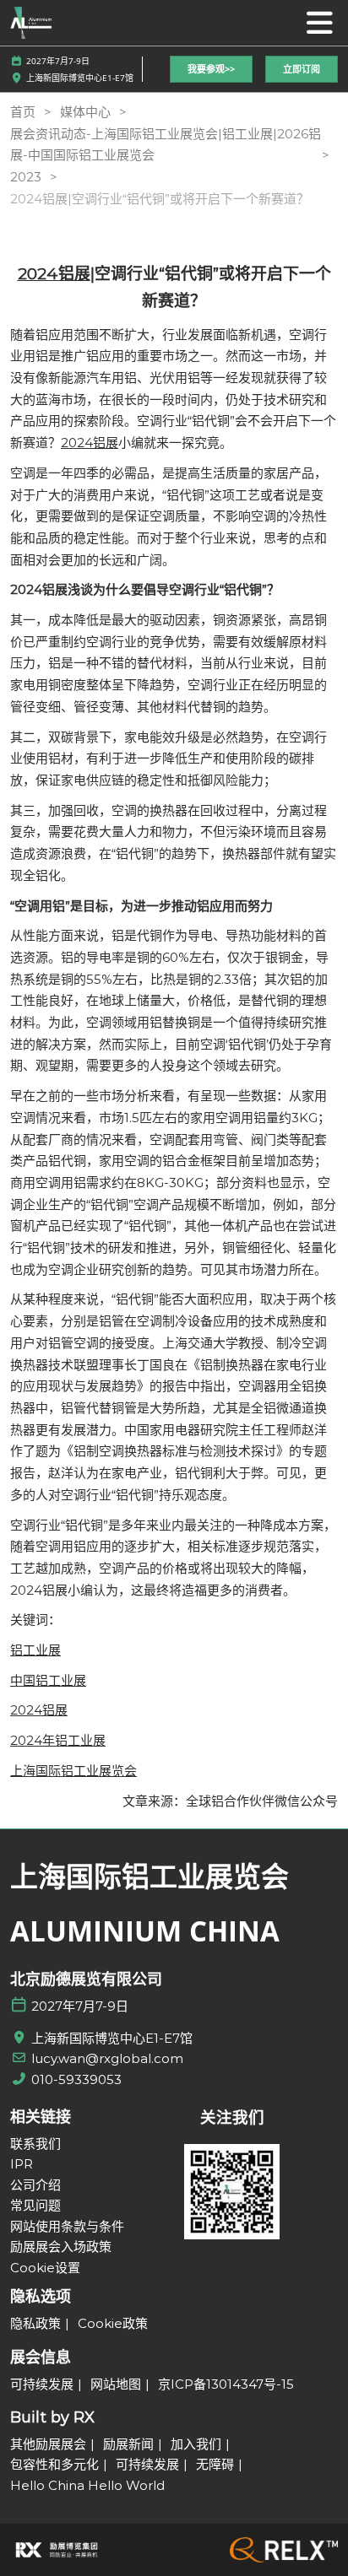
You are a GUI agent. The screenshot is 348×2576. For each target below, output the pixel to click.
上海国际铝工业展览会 (73, 1771)
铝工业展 (35, 1650)
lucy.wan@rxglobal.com (107, 2058)
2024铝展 (54, 274)
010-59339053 (76, 2079)
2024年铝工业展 (58, 1740)
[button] (211, 70)
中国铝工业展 (48, 1680)
